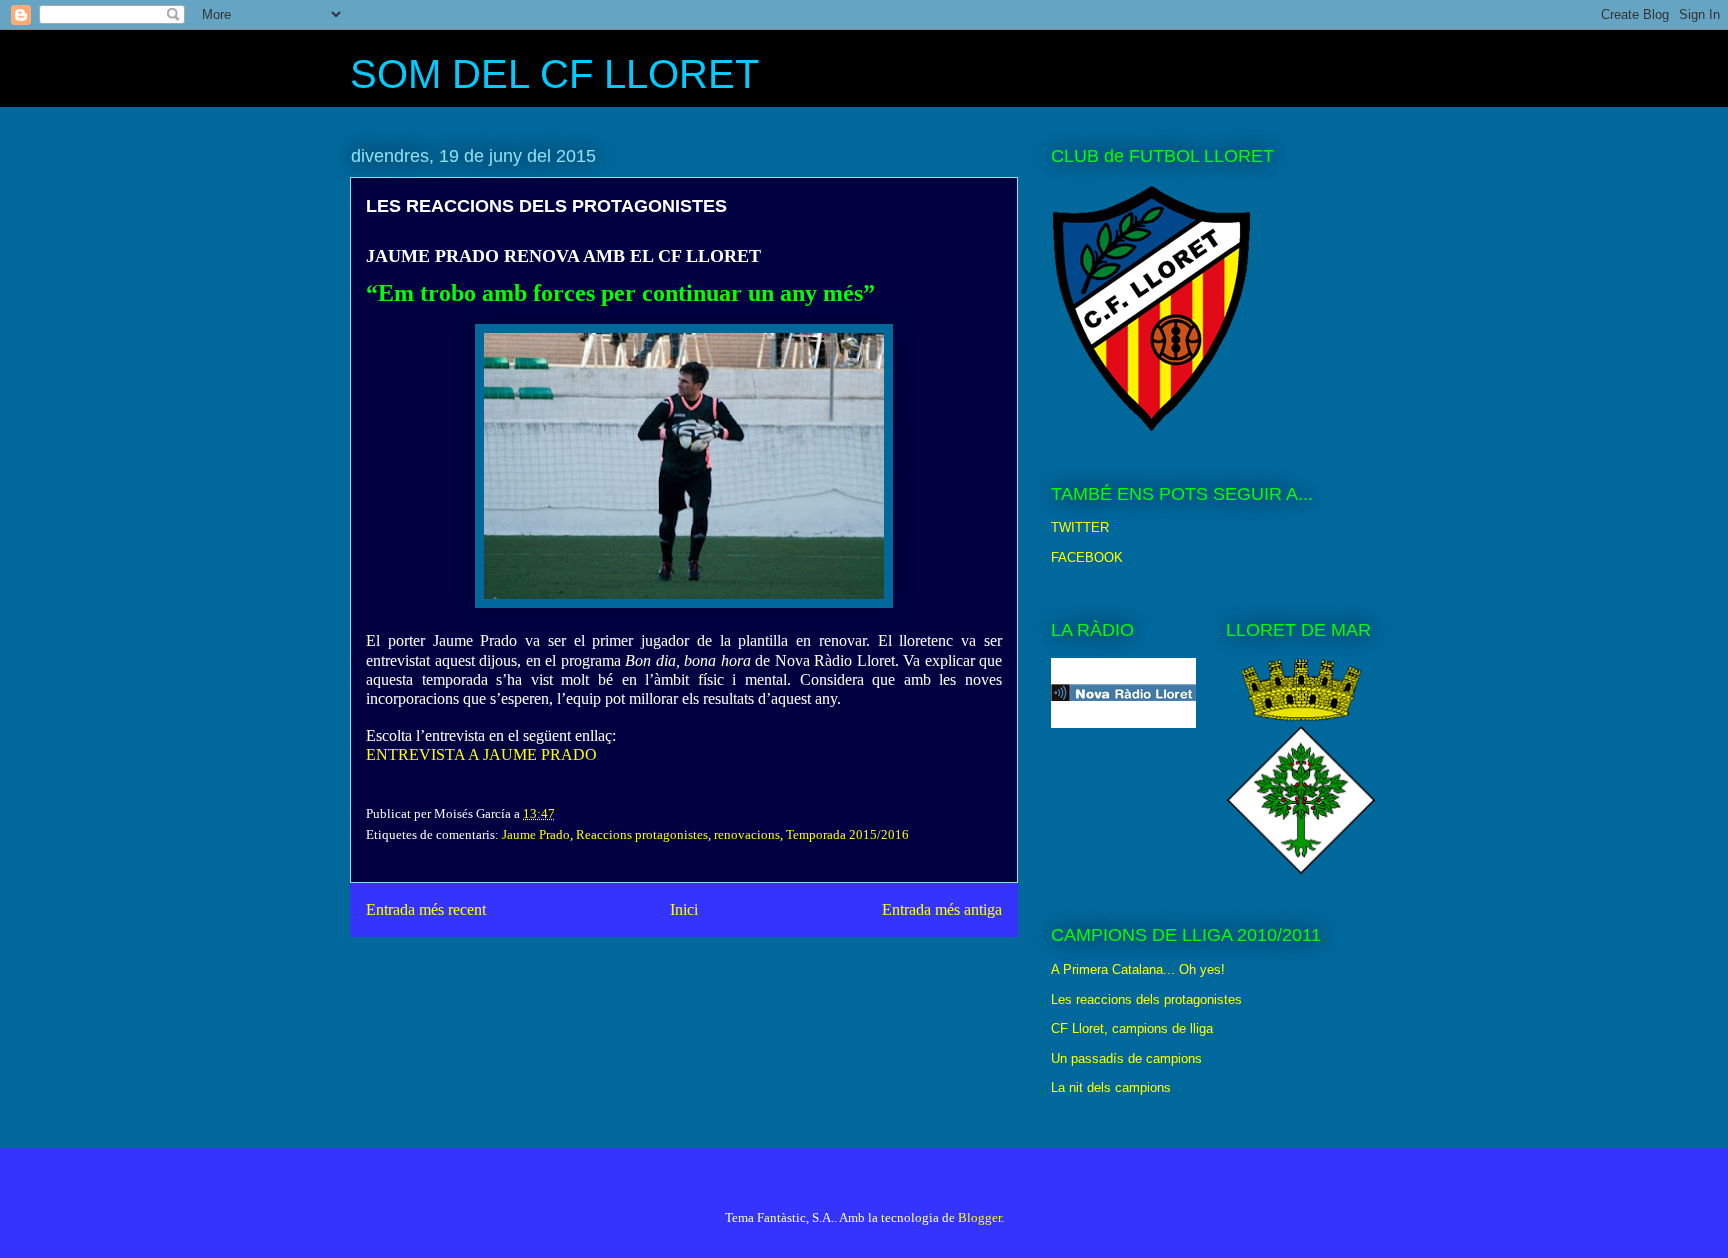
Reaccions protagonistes (642, 834)
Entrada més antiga (942, 909)
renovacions (747, 834)
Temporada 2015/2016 (847, 834)
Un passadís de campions (1126, 1058)
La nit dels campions (1111, 1087)
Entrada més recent (426, 909)
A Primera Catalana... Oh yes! (1138, 969)
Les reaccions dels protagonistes (1146, 999)
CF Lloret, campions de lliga (1132, 1028)
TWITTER (1080, 527)
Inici (684, 909)
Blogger (979, 1217)
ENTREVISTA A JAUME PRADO (481, 754)
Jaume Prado (536, 834)
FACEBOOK (1087, 557)
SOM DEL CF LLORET (554, 74)
